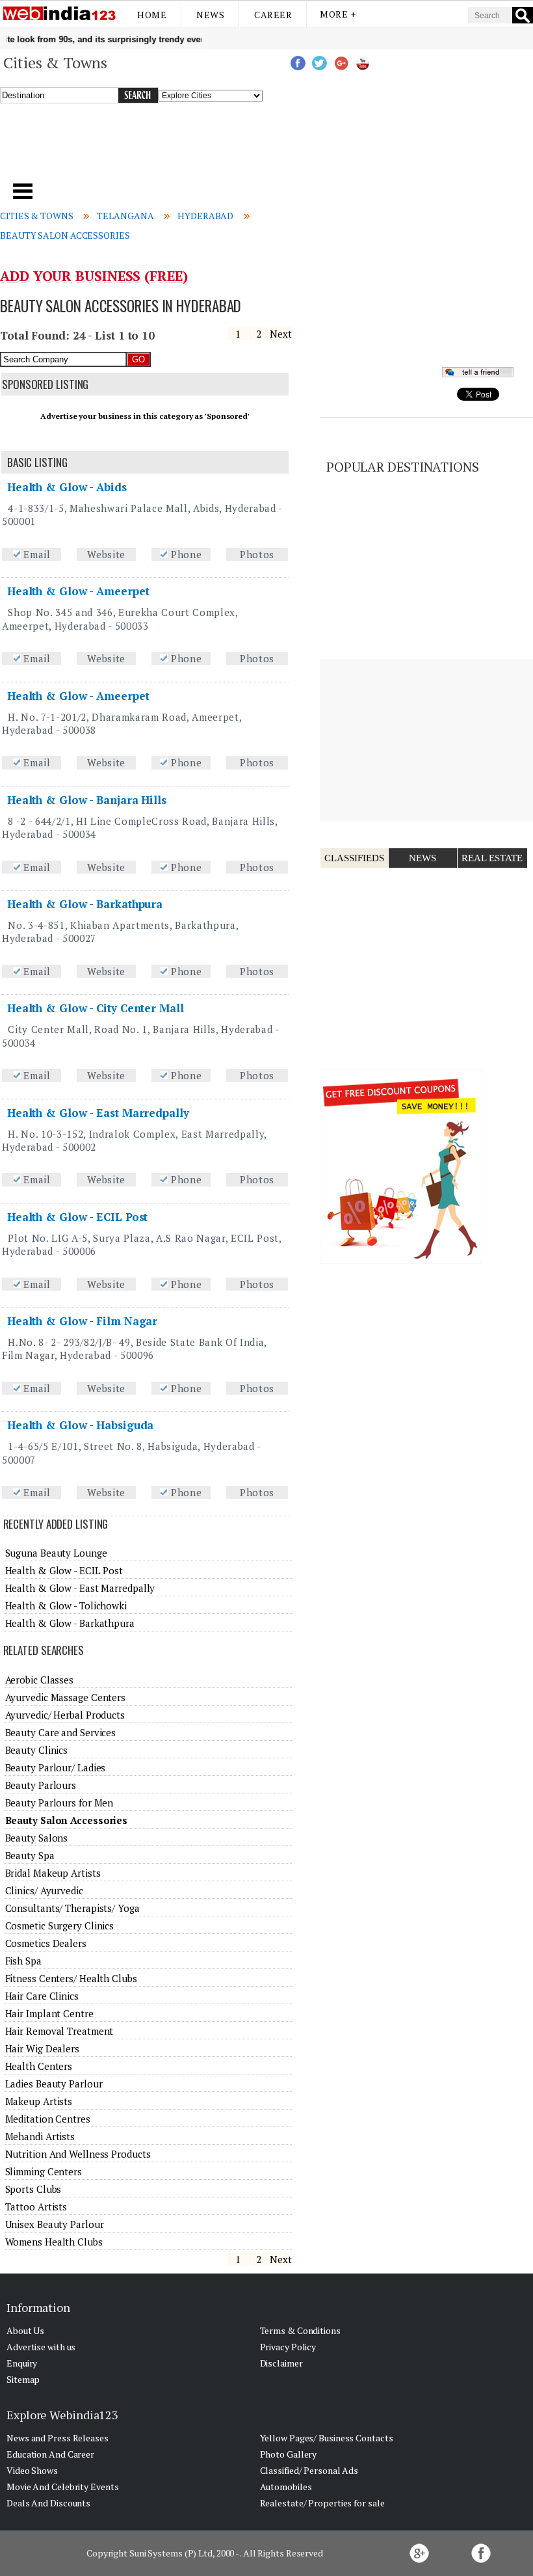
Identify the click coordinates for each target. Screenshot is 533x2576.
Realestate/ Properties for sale (322, 2503)
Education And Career (50, 2454)
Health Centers (39, 2066)
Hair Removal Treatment (59, 2031)
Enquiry (22, 2363)
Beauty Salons (37, 1838)
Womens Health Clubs (54, 2242)
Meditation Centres (48, 2119)
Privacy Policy (288, 2347)
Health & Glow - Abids (67, 487)
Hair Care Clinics (42, 1996)
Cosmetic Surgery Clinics (60, 1925)
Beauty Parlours (41, 1785)
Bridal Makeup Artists (53, 1873)
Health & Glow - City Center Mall (96, 1008)
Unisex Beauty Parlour (55, 2224)
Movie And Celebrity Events (62, 2487)
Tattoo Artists (36, 2207)
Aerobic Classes (40, 1680)
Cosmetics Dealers (46, 1943)
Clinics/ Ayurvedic (44, 1890)
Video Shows (32, 2470)
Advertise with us (41, 2347)
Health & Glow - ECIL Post (78, 1217)
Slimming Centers (44, 2171)
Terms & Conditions (300, 2330)
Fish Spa (23, 1961)
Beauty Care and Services (61, 1732)
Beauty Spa (30, 1855)
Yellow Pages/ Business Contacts (327, 2438)
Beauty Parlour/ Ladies (56, 1767)
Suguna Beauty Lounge (56, 1553)
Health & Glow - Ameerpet (78, 591)
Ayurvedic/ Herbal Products (65, 1715)
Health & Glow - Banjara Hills (87, 800)
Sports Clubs (33, 2189)
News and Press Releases (58, 2438)
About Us (25, 2330)
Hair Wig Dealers (42, 2048)
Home (152, 15)
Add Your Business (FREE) (94, 276)
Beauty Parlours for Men (59, 1803)
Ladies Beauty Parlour (54, 2084)
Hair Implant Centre (49, 2013)
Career (273, 15)
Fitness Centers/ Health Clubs (71, 1978)
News (210, 15)
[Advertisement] (181, 149)
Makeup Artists (39, 2101)
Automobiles (286, 2487)
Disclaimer (281, 2363)
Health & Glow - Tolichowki (66, 1605)
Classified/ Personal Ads (309, 2470)
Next (281, 334)
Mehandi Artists (40, 2136)
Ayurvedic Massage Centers (66, 1697)
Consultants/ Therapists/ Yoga (72, 1908)
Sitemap (23, 2379)
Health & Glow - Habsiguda (81, 1425)
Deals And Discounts (48, 2503)
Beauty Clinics (37, 1750)
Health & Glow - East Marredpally (98, 1113)
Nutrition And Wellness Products (78, 2154)
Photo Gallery (289, 2454)
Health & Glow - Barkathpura (85, 904)
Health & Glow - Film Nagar (82, 1321)
